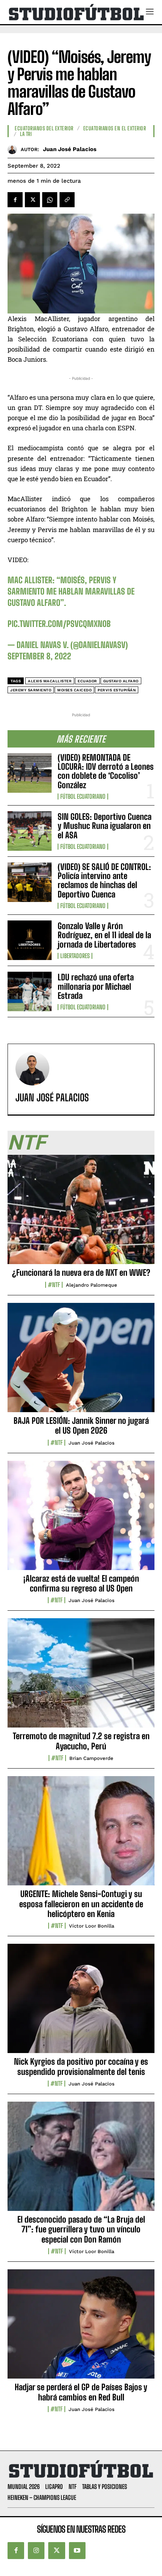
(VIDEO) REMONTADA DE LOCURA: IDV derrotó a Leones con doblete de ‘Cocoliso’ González (106, 771)
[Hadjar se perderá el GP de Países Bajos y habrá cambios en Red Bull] (81, 2328)
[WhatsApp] (50, 200)
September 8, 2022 (39, 656)
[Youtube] (77, 2550)
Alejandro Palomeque (92, 1285)
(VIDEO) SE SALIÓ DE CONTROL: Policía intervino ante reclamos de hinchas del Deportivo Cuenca (104, 881)
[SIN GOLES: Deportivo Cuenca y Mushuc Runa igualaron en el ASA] (30, 831)
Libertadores (75, 956)
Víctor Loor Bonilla (92, 1926)
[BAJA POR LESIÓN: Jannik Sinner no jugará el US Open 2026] (81, 1362)
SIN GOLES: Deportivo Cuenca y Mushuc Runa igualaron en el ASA (105, 826)
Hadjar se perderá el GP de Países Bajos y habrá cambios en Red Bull (81, 2392)
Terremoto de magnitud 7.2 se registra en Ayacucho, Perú (81, 1741)
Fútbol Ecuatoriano (83, 796)
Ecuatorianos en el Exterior (115, 128)
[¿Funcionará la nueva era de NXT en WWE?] (81, 1214)
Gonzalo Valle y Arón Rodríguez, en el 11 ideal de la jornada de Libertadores (104, 935)
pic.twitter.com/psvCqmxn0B (59, 624)
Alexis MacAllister (50, 681)
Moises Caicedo (74, 690)
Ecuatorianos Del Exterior (44, 128)
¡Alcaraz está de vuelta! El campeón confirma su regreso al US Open (81, 1583)
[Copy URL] (67, 200)
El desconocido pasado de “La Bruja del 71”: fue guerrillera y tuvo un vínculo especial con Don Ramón (81, 2229)
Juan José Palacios (70, 149)
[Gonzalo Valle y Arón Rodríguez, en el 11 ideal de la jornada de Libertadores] (30, 940)
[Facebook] (15, 200)
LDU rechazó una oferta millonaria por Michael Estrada (96, 986)
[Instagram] (36, 2550)
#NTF (54, 1285)
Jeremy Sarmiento (31, 690)
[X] (32, 200)
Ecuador (87, 681)
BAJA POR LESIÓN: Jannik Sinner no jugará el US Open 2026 (81, 1426)
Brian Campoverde (91, 1758)
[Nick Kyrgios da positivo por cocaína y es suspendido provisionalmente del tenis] (81, 2003)
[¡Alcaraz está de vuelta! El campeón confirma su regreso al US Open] (81, 1520)
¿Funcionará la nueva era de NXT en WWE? (81, 1273)
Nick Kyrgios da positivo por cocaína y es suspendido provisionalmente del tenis (81, 2066)
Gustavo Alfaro (121, 681)
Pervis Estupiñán (117, 690)
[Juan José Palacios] (14, 149)
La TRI (26, 134)
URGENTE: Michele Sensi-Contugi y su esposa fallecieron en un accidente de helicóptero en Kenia (81, 1904)
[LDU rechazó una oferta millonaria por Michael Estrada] (30, 991)
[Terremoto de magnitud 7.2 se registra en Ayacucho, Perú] (81, 1677)
